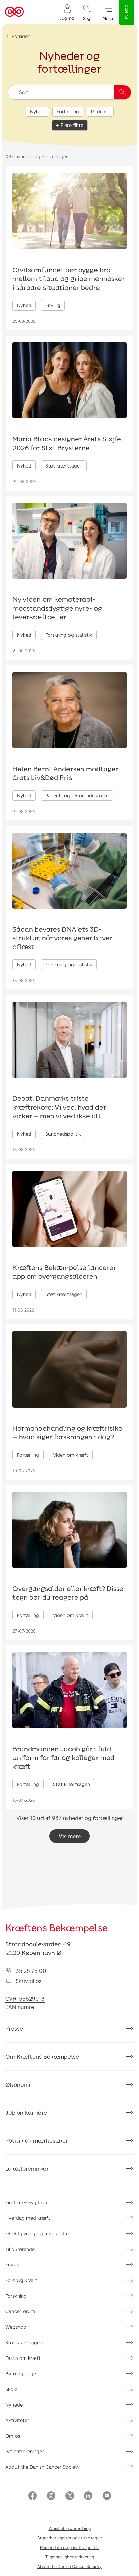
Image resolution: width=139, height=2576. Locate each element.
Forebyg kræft (21, 2280)
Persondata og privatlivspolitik (69, 2547)
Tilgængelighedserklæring (70, 2557)
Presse (14, 2028)
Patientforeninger (25, 2451)
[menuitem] (66, 12)
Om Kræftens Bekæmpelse (42, 2056)
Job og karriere (26, 2112)
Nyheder (15, 2405)
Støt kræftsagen (24, 2342)
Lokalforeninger (27, 2168)
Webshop (16, 2327)
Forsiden (21, 36)
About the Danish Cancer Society (43, 2467)
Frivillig (13, 2265)
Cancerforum (20, 2311)
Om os (13, 2436)
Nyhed (37, 111)
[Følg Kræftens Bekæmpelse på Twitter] (70, 2496)
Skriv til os (29, 1981)
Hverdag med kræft (28, 2218)
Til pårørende (20, 2249)
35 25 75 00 (31, 1971)
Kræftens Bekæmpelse (57, 1928)
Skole (11, 2389)
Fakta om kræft (23, 2358)
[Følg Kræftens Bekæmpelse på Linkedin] (88, 2496)
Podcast (100, 111)
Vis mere (70, 1836)
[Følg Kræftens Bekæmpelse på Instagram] (51, 2496)
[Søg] (122, 92)
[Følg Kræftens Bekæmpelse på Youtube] (107, 2496)
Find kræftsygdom (26, 2202)
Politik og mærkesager (37, 2140)
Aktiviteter (17, 2420)
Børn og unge (21, 2374)
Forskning (16, 2296)
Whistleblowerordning (70, 2528)
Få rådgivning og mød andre (37, 2233)
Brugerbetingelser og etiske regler (70, 2538)
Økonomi (18, 2084)
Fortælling (68, 111)
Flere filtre (72, 125)
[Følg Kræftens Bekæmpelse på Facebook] (33, 2496)
